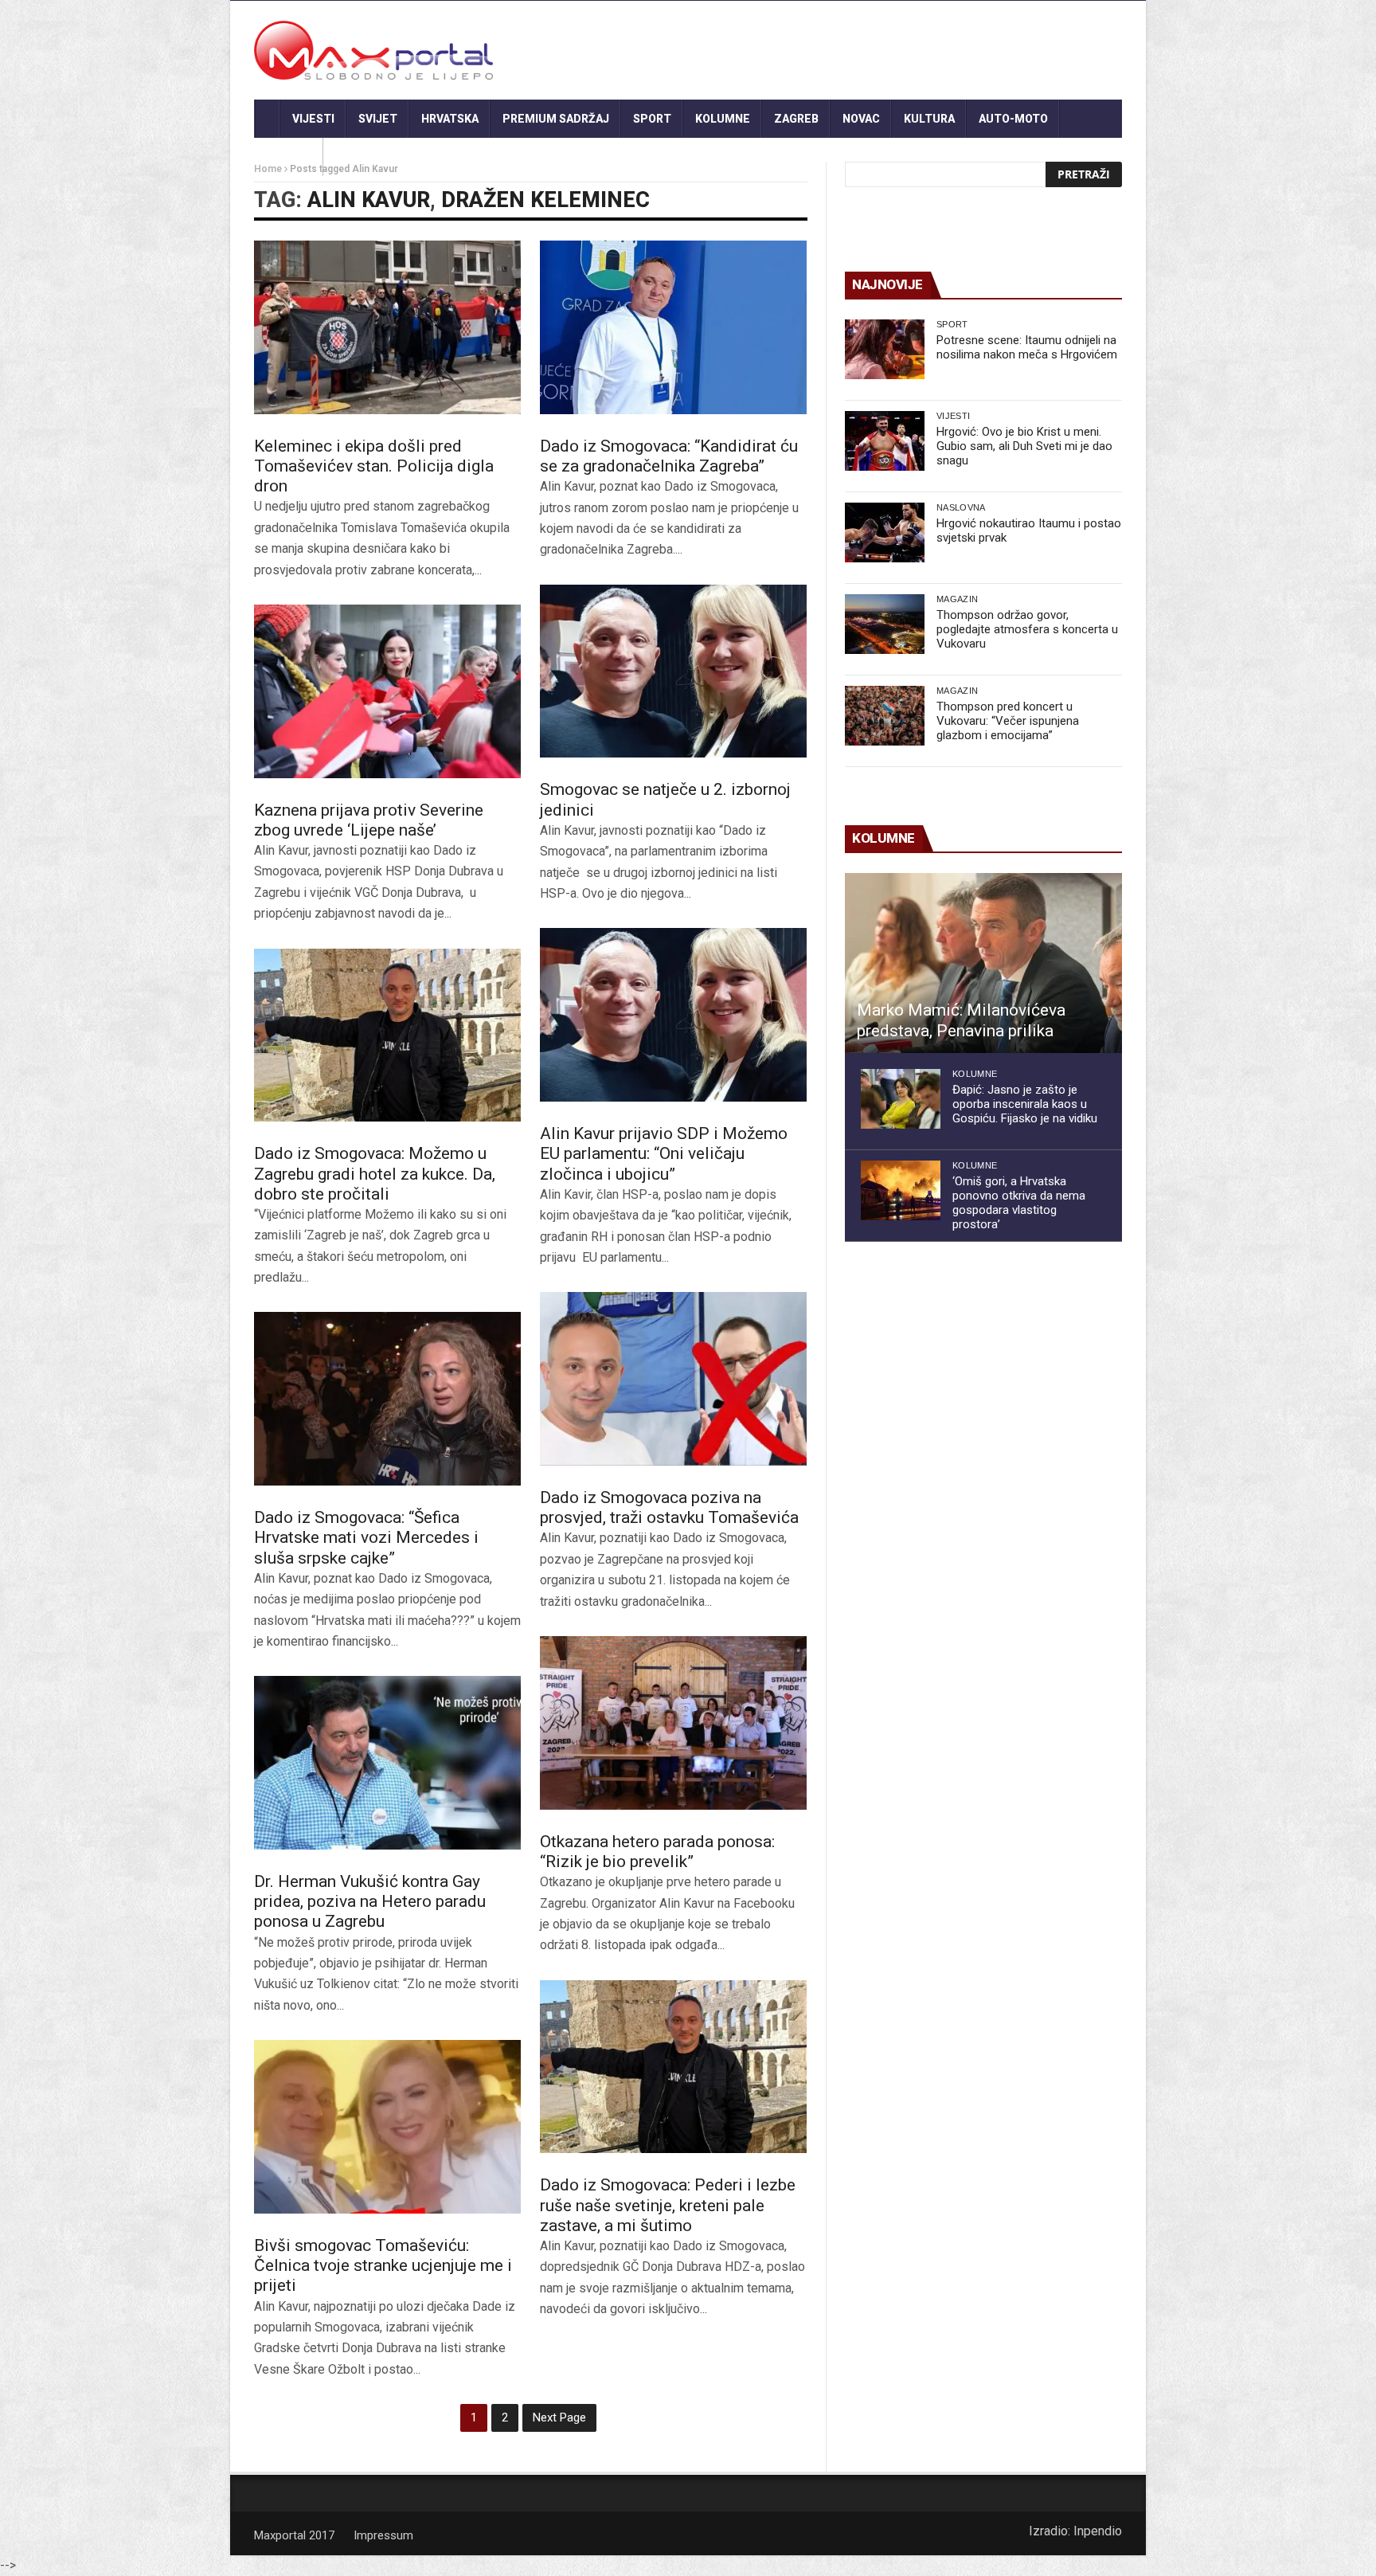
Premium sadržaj (556, 119)
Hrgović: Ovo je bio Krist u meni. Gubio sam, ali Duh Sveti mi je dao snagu (1024, 446)
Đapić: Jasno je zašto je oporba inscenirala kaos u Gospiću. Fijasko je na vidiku (1025, 1104)
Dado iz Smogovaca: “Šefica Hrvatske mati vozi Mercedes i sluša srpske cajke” (366, 1537)
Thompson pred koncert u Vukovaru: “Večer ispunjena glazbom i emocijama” (1008, 721)
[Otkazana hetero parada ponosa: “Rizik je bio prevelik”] (673, 1723)
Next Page (559, 2417)
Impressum (383, 2535)
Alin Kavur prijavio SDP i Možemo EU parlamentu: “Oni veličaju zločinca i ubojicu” (664, 1153)
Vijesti (313, 119)
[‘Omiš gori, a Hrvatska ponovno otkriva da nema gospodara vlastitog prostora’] (901, 1190)
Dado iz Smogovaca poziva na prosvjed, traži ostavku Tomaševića (669, 1507)
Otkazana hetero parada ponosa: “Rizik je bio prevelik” (657, 1852)
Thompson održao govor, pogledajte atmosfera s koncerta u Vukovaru (1027, 629)
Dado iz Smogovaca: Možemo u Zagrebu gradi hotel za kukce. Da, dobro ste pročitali (375, 1173)
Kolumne (723, 119)
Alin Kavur (369, 200)
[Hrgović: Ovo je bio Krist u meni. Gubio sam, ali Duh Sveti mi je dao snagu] (885, 441)
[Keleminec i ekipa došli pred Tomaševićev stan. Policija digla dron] (387, 327)
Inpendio (1098, 2531)
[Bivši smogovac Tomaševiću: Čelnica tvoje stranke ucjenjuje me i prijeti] (387, 2127)
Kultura (929, 119)
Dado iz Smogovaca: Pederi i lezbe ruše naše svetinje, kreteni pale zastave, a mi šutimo (668, 2205)
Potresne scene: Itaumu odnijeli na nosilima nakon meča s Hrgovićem (1027, 347)
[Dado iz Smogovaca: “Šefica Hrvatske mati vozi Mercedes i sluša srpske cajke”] (387, 1399)
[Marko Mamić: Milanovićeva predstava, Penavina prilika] (983, 963)
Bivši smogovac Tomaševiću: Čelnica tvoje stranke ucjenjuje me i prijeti (383, 2265)
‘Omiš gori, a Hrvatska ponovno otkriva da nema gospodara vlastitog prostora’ (1019, 1203)
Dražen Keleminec (545, 200)
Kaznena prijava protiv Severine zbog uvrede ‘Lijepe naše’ (369, 820)
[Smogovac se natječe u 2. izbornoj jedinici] (673, 671)
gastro (289, 157)
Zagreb (796, 119)
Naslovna (961, 507)
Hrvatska (450, 119)
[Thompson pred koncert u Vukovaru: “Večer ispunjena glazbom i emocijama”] (885, 716)
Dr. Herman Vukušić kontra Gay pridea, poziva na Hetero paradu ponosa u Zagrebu (370, 1901)
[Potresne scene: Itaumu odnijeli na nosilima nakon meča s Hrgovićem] (885, 349)
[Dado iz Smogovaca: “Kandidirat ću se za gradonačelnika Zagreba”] (673, 327)
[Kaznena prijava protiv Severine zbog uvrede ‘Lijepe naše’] (387, 691)
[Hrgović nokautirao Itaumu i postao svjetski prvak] (885, 532)
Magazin (957, 599)
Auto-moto (1013, 119)
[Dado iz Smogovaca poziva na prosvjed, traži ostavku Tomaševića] (673, 1379)
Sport (652, 119)
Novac (861, 119)
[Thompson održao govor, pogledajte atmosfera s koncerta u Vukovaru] (885, 624)
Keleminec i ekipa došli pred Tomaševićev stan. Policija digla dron (374, 466)
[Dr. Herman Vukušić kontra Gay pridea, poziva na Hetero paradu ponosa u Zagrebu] (387, 1763)
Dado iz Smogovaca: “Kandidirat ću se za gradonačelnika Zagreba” (669, 456)
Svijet (378, 119)
